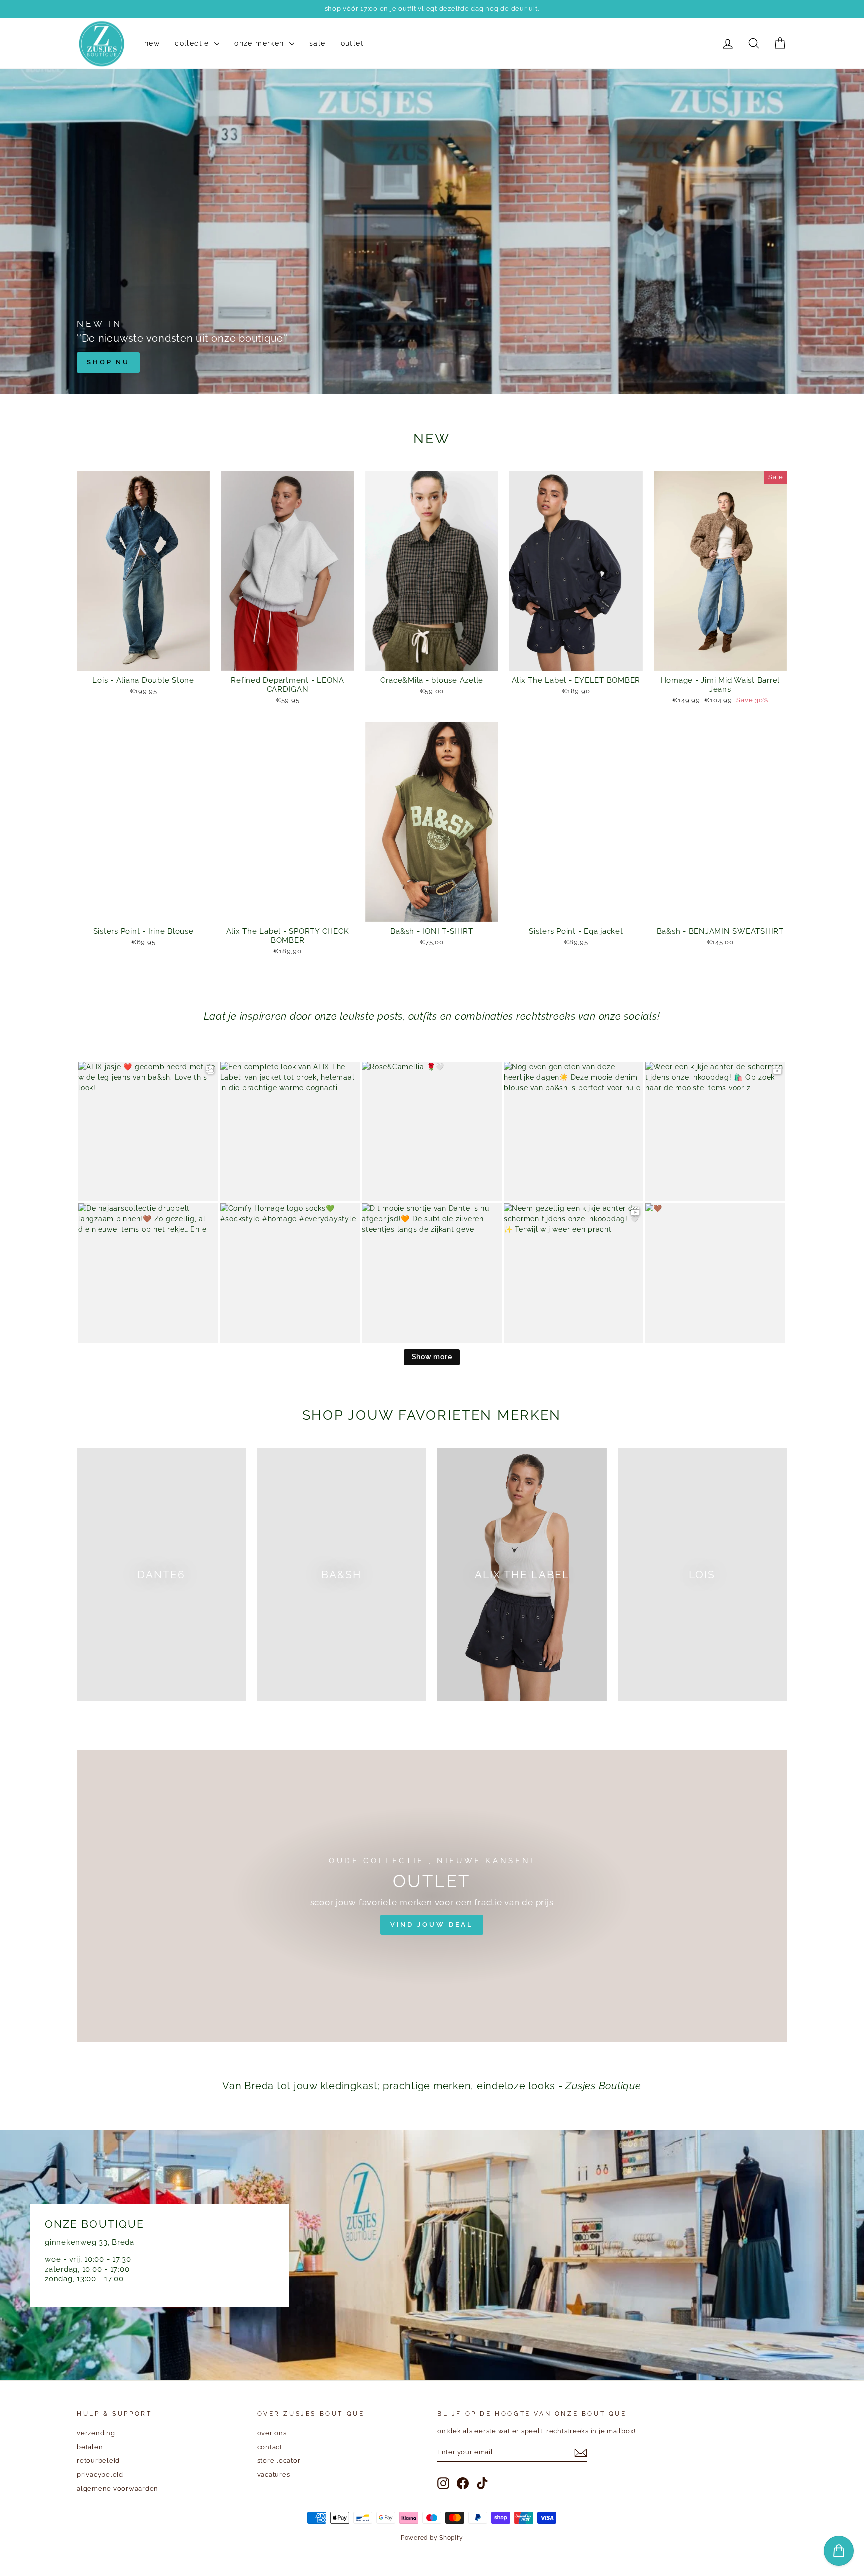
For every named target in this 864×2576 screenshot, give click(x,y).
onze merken (261, 44)
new (152, 44)
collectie (193, 44)
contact (270, 2447)
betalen (90, 2447)
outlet (352, 44)
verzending (96, 2433)
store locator (279, 2461)
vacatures (274, 2475)
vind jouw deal (432, 1925)
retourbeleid (98, 2461)
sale (318, 44)
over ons (272, 2433)
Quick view (144, 660)
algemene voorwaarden (118, 2489)
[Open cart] (839, 2551)
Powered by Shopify (432, 2538)
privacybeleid (100, 2475)
